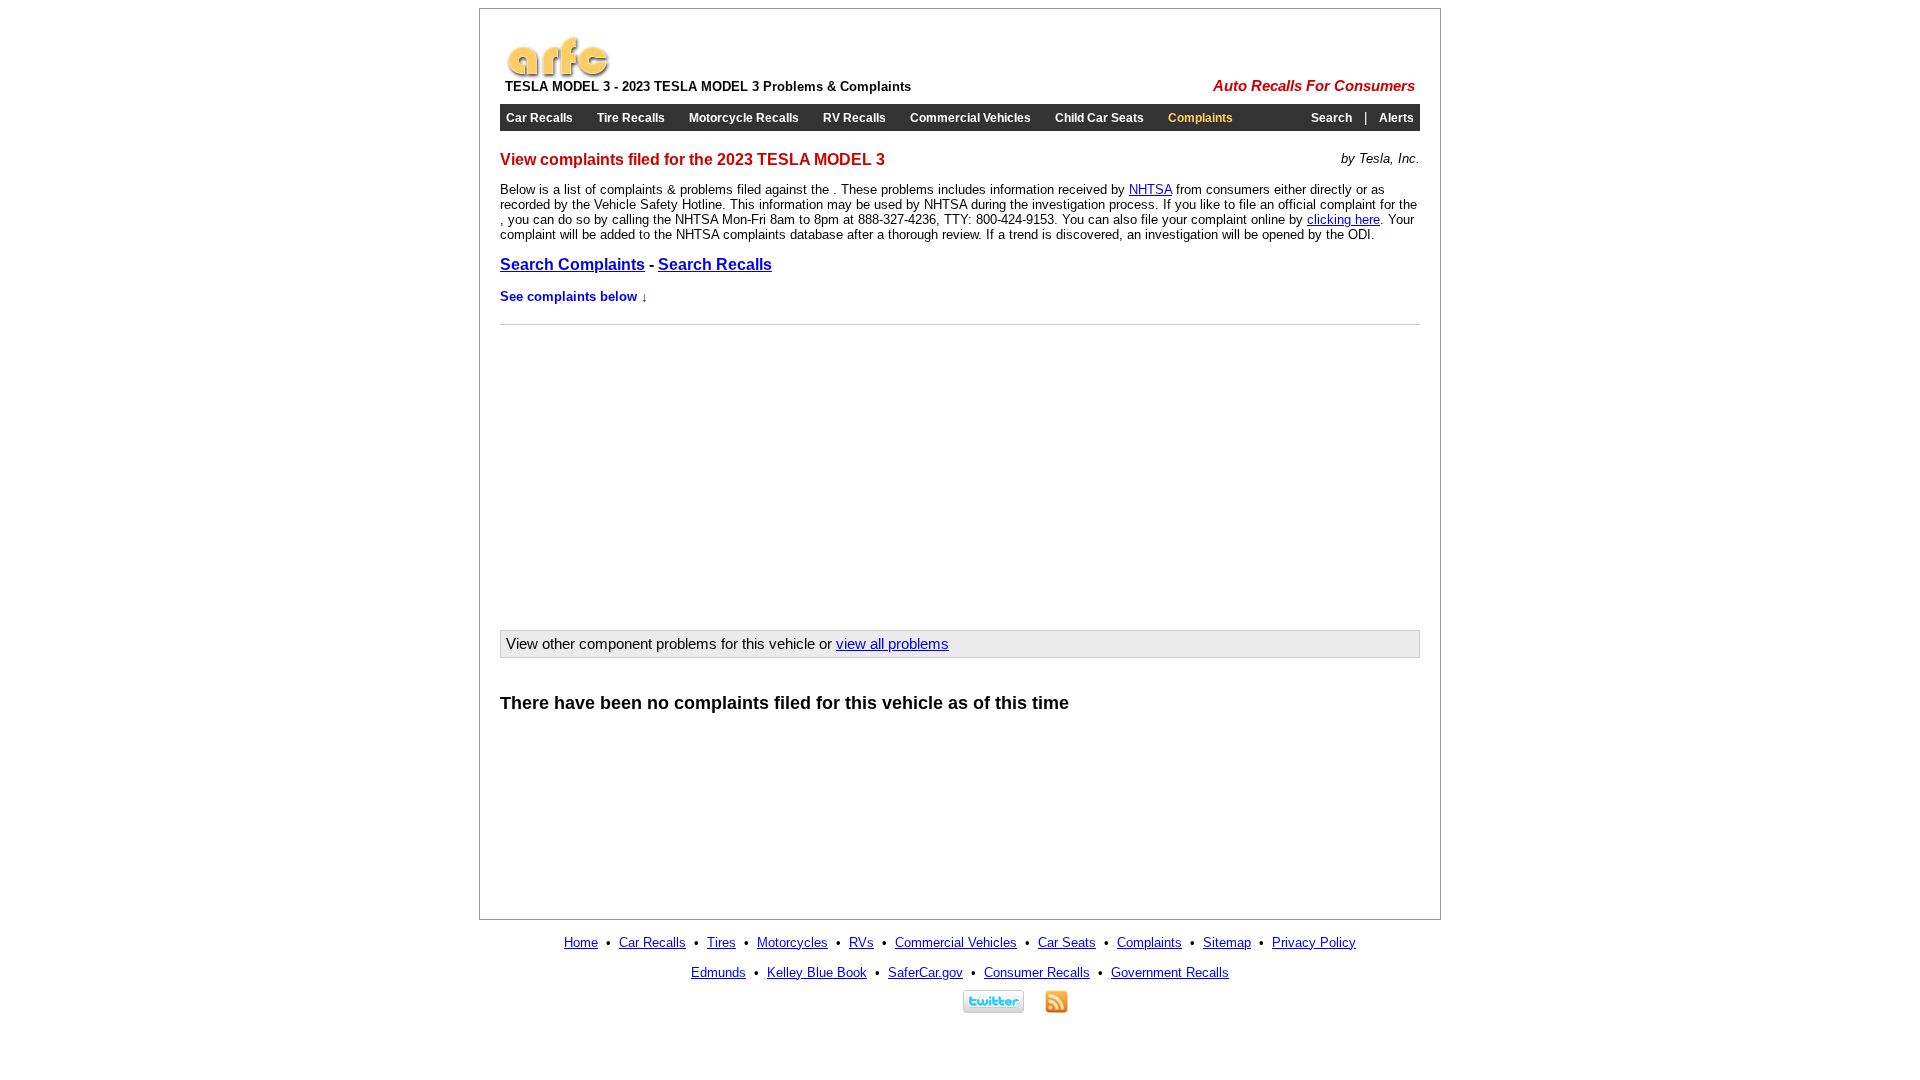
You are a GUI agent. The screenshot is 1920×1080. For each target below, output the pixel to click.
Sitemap (1227, 942)
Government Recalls (1170, 972)
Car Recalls (539, 118)
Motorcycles (792, 942)
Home (581, 942)
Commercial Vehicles (970, 118)
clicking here (1343, 219)
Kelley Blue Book (817, 972)
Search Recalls (715, 264)
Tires (721, 942)
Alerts (1396, 118)
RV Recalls (854, 118)
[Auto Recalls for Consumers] (558, 74)
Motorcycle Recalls (744, 118)
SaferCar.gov (925, 972)
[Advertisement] (673, 470)
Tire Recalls (631, 118)
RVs (861, 942)
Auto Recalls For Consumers (1314, 86)
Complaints (1200, 118)
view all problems (892, 644)
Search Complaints (572, 264)
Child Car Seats (1099, 118)
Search (1331, 118)
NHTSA (1150, 189)
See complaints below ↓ (574, 296)
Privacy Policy (1314, 942)
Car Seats (1067, 942)
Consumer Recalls (1037, 972)
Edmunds (718, 972)
